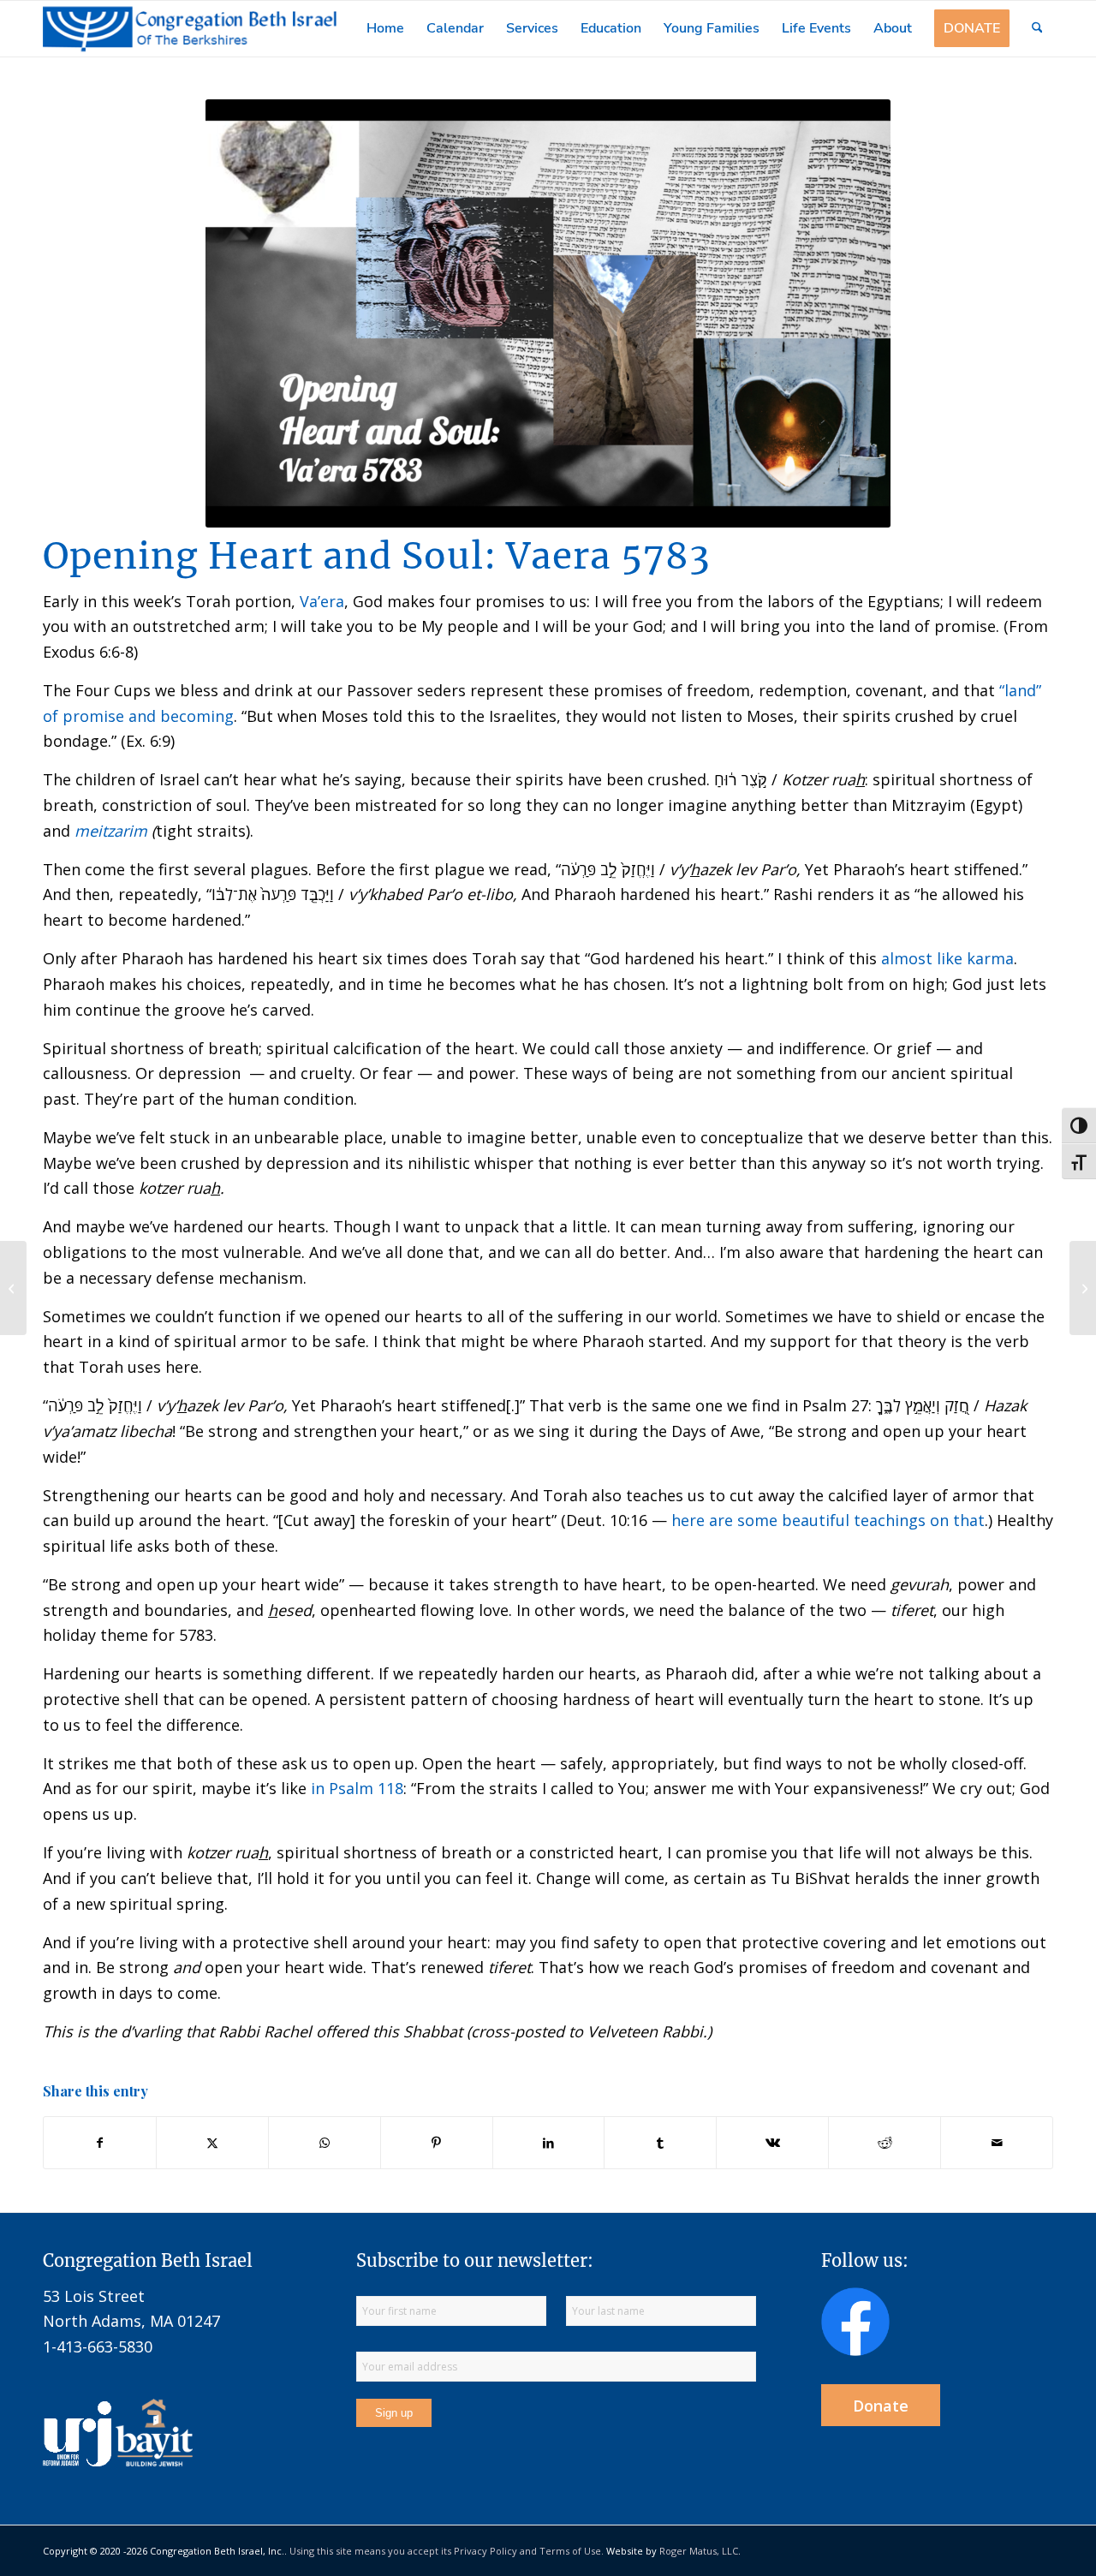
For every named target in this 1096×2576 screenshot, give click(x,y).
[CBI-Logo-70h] (190, 29)
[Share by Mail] (997, 2143)
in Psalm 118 (357, 1788)
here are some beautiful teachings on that (828, 1520)
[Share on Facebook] (100, 2143)
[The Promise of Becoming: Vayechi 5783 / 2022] (13, 1288)
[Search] (1037, 29)
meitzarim (111, 831)
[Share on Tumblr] (660, 2143)
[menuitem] (385, 29)
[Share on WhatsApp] (325, 2143)
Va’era (322, 601)
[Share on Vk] (772, 2143)
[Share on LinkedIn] (549, 2143)
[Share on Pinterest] (437, 2143)
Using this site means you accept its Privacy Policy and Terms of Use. (447, 2551)
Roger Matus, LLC (699, 2551)
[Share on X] (212, 2143)
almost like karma (947, 958)
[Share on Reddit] (885, 2143)
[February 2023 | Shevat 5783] (1083, 1288)
